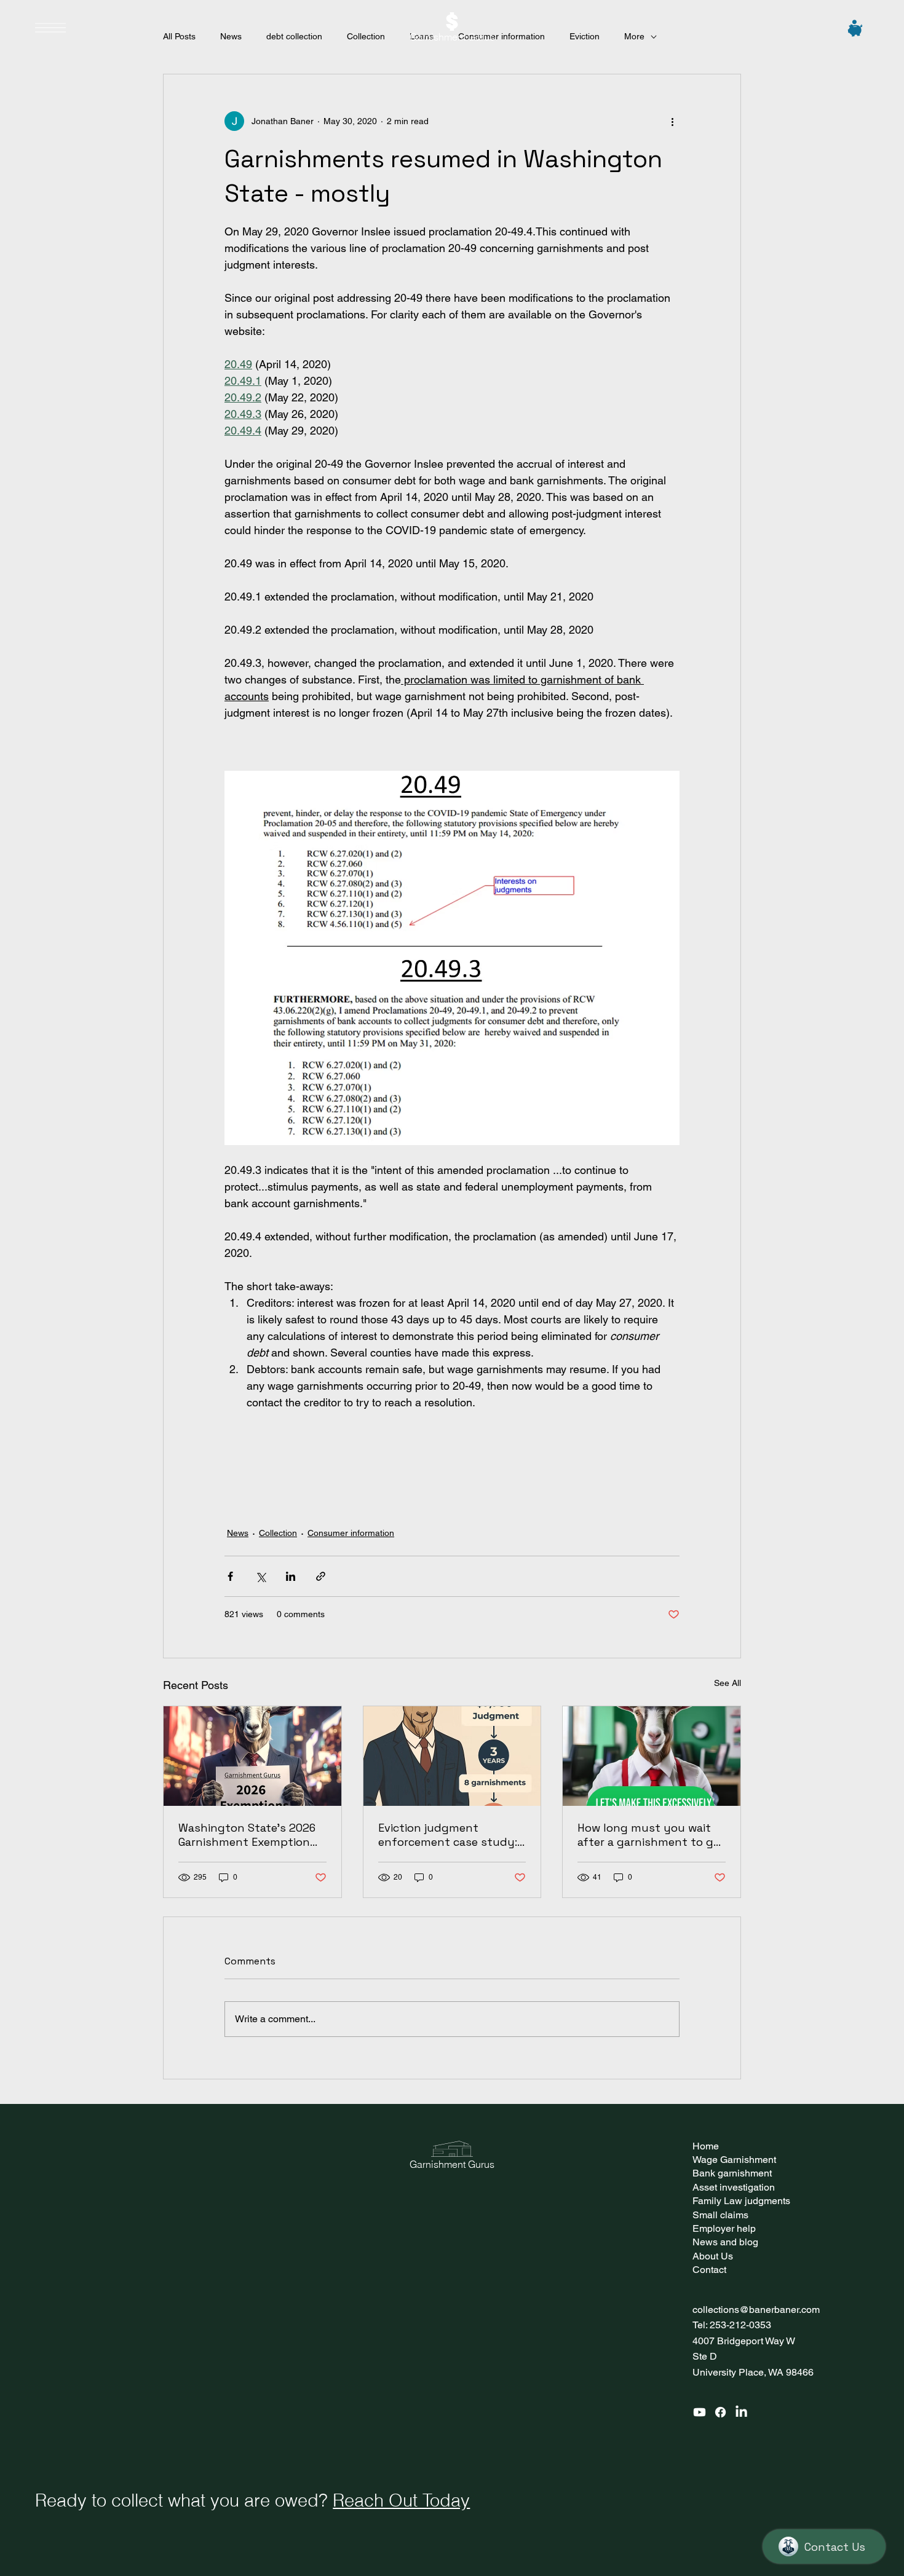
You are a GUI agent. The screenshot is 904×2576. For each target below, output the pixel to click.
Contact (709, 2270)
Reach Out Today (401, 2500)
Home (706, 2146)
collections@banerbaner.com (756, 2310)
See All (728, 1683)
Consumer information (351, 1533)
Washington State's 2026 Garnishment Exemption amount (247, 1835)
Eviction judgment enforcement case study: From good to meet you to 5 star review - (451, 1835)
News (238, 1533)
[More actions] (672, 121)
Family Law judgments (741, 2201)
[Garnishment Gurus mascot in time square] (252, 1756)
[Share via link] (321, 1576)
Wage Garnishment (734, 2160)
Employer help (724, 2228)
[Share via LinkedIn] (291, 1576)
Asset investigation (734, 2187)
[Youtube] (700, 2412)
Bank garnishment (732, 2173)
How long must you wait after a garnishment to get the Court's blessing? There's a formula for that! (651, 1835)
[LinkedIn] (741, 2412)
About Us (713, 2256)
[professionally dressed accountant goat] (652, 1756)
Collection (278, 1533)
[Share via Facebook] (230, 1576)
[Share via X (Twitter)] (260, 1576)
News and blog (725, 2242)
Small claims (720, 2215)
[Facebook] (720, 2412)
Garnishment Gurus (452, 37)
